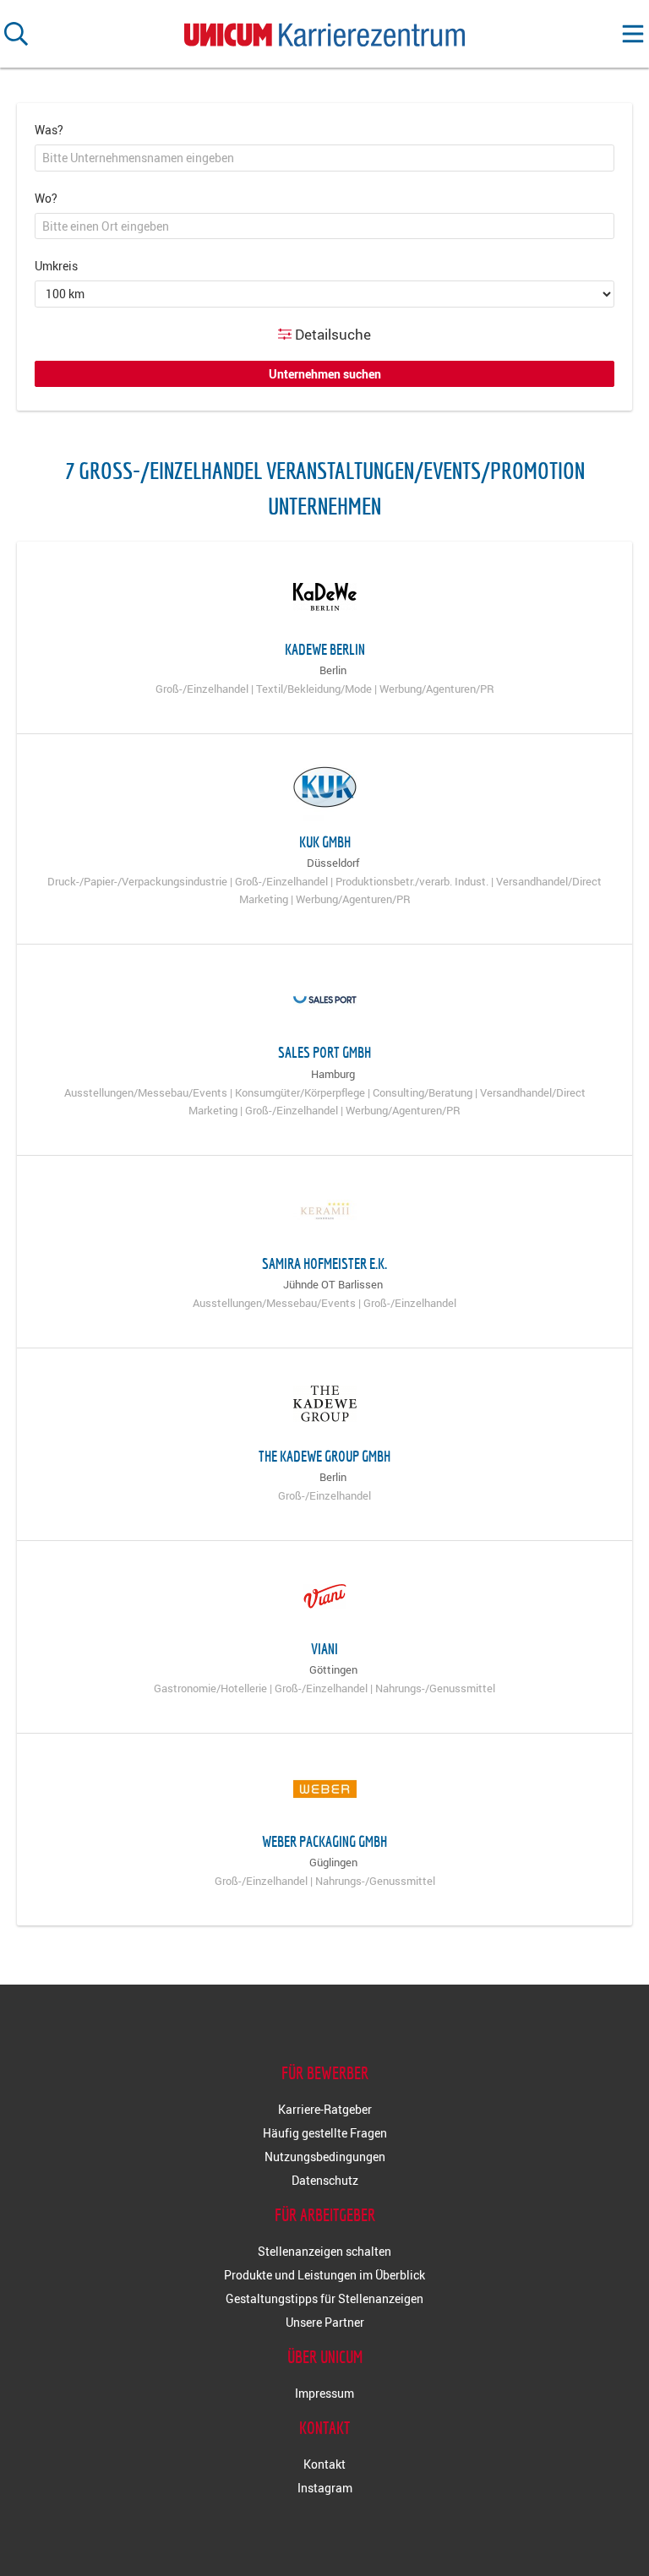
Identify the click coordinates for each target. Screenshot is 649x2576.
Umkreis (56, 266)
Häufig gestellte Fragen (325, 2133)
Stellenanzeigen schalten (324, 2251)
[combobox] (324, 158)
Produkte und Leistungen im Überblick (324, 2275)
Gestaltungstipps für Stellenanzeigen (324, 2298)
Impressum (324, 2393)
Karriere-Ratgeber (325, 2109)
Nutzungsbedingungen (325, 2157)
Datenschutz (325, 2180)
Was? (49, 130)
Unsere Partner (325, 2322)
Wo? (46, 198)
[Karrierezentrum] (324, 31)
